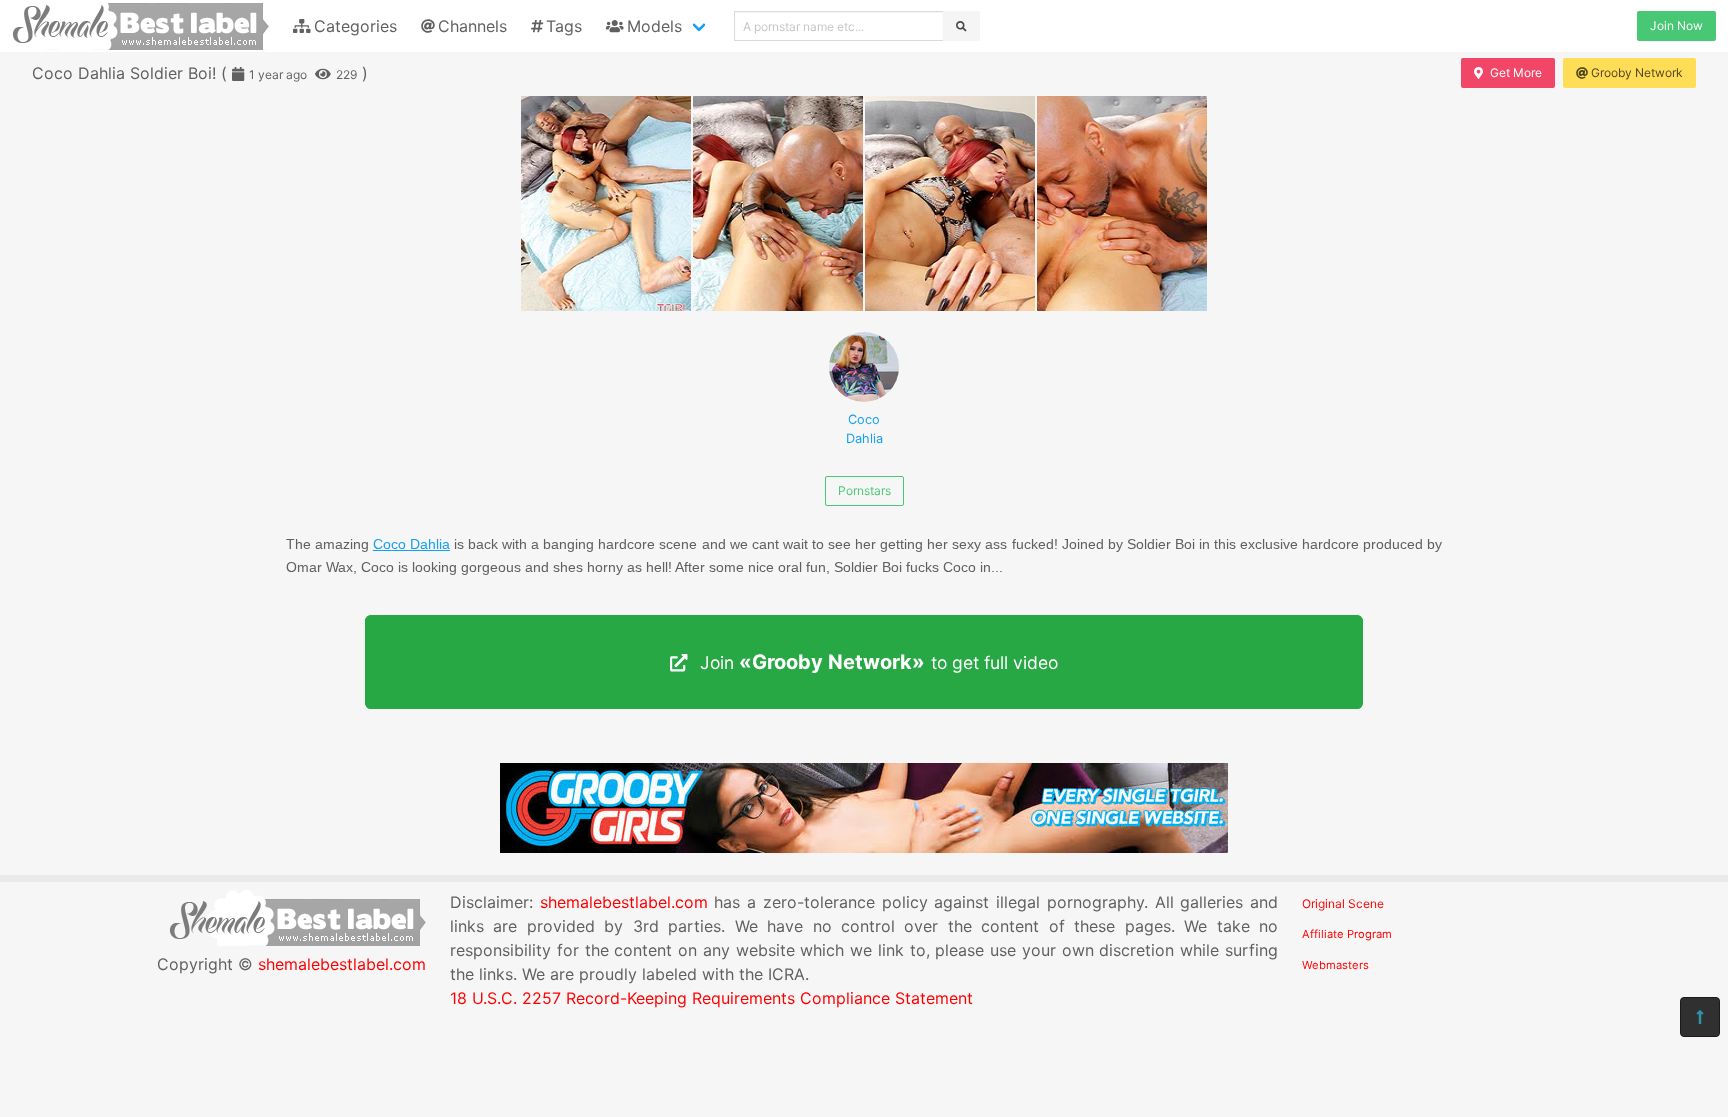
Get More (1516, 72)
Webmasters (1335, 965)
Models (654, 26)
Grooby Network (1637, 72)
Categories (355, 26)
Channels (472, 26)
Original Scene (1343, 903)
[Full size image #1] (778, 203)
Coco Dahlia (864, 429)
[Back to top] (1700, 1017)
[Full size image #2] (950, 203)
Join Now (1676, 25)
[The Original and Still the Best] (864, 847)
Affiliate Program (1347, 934)
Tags (564, 26)
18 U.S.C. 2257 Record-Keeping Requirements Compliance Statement (711, 998)
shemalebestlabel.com (342, 964)
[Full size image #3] (1122, 203)
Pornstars (864, 490)
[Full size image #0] (606, 203)
